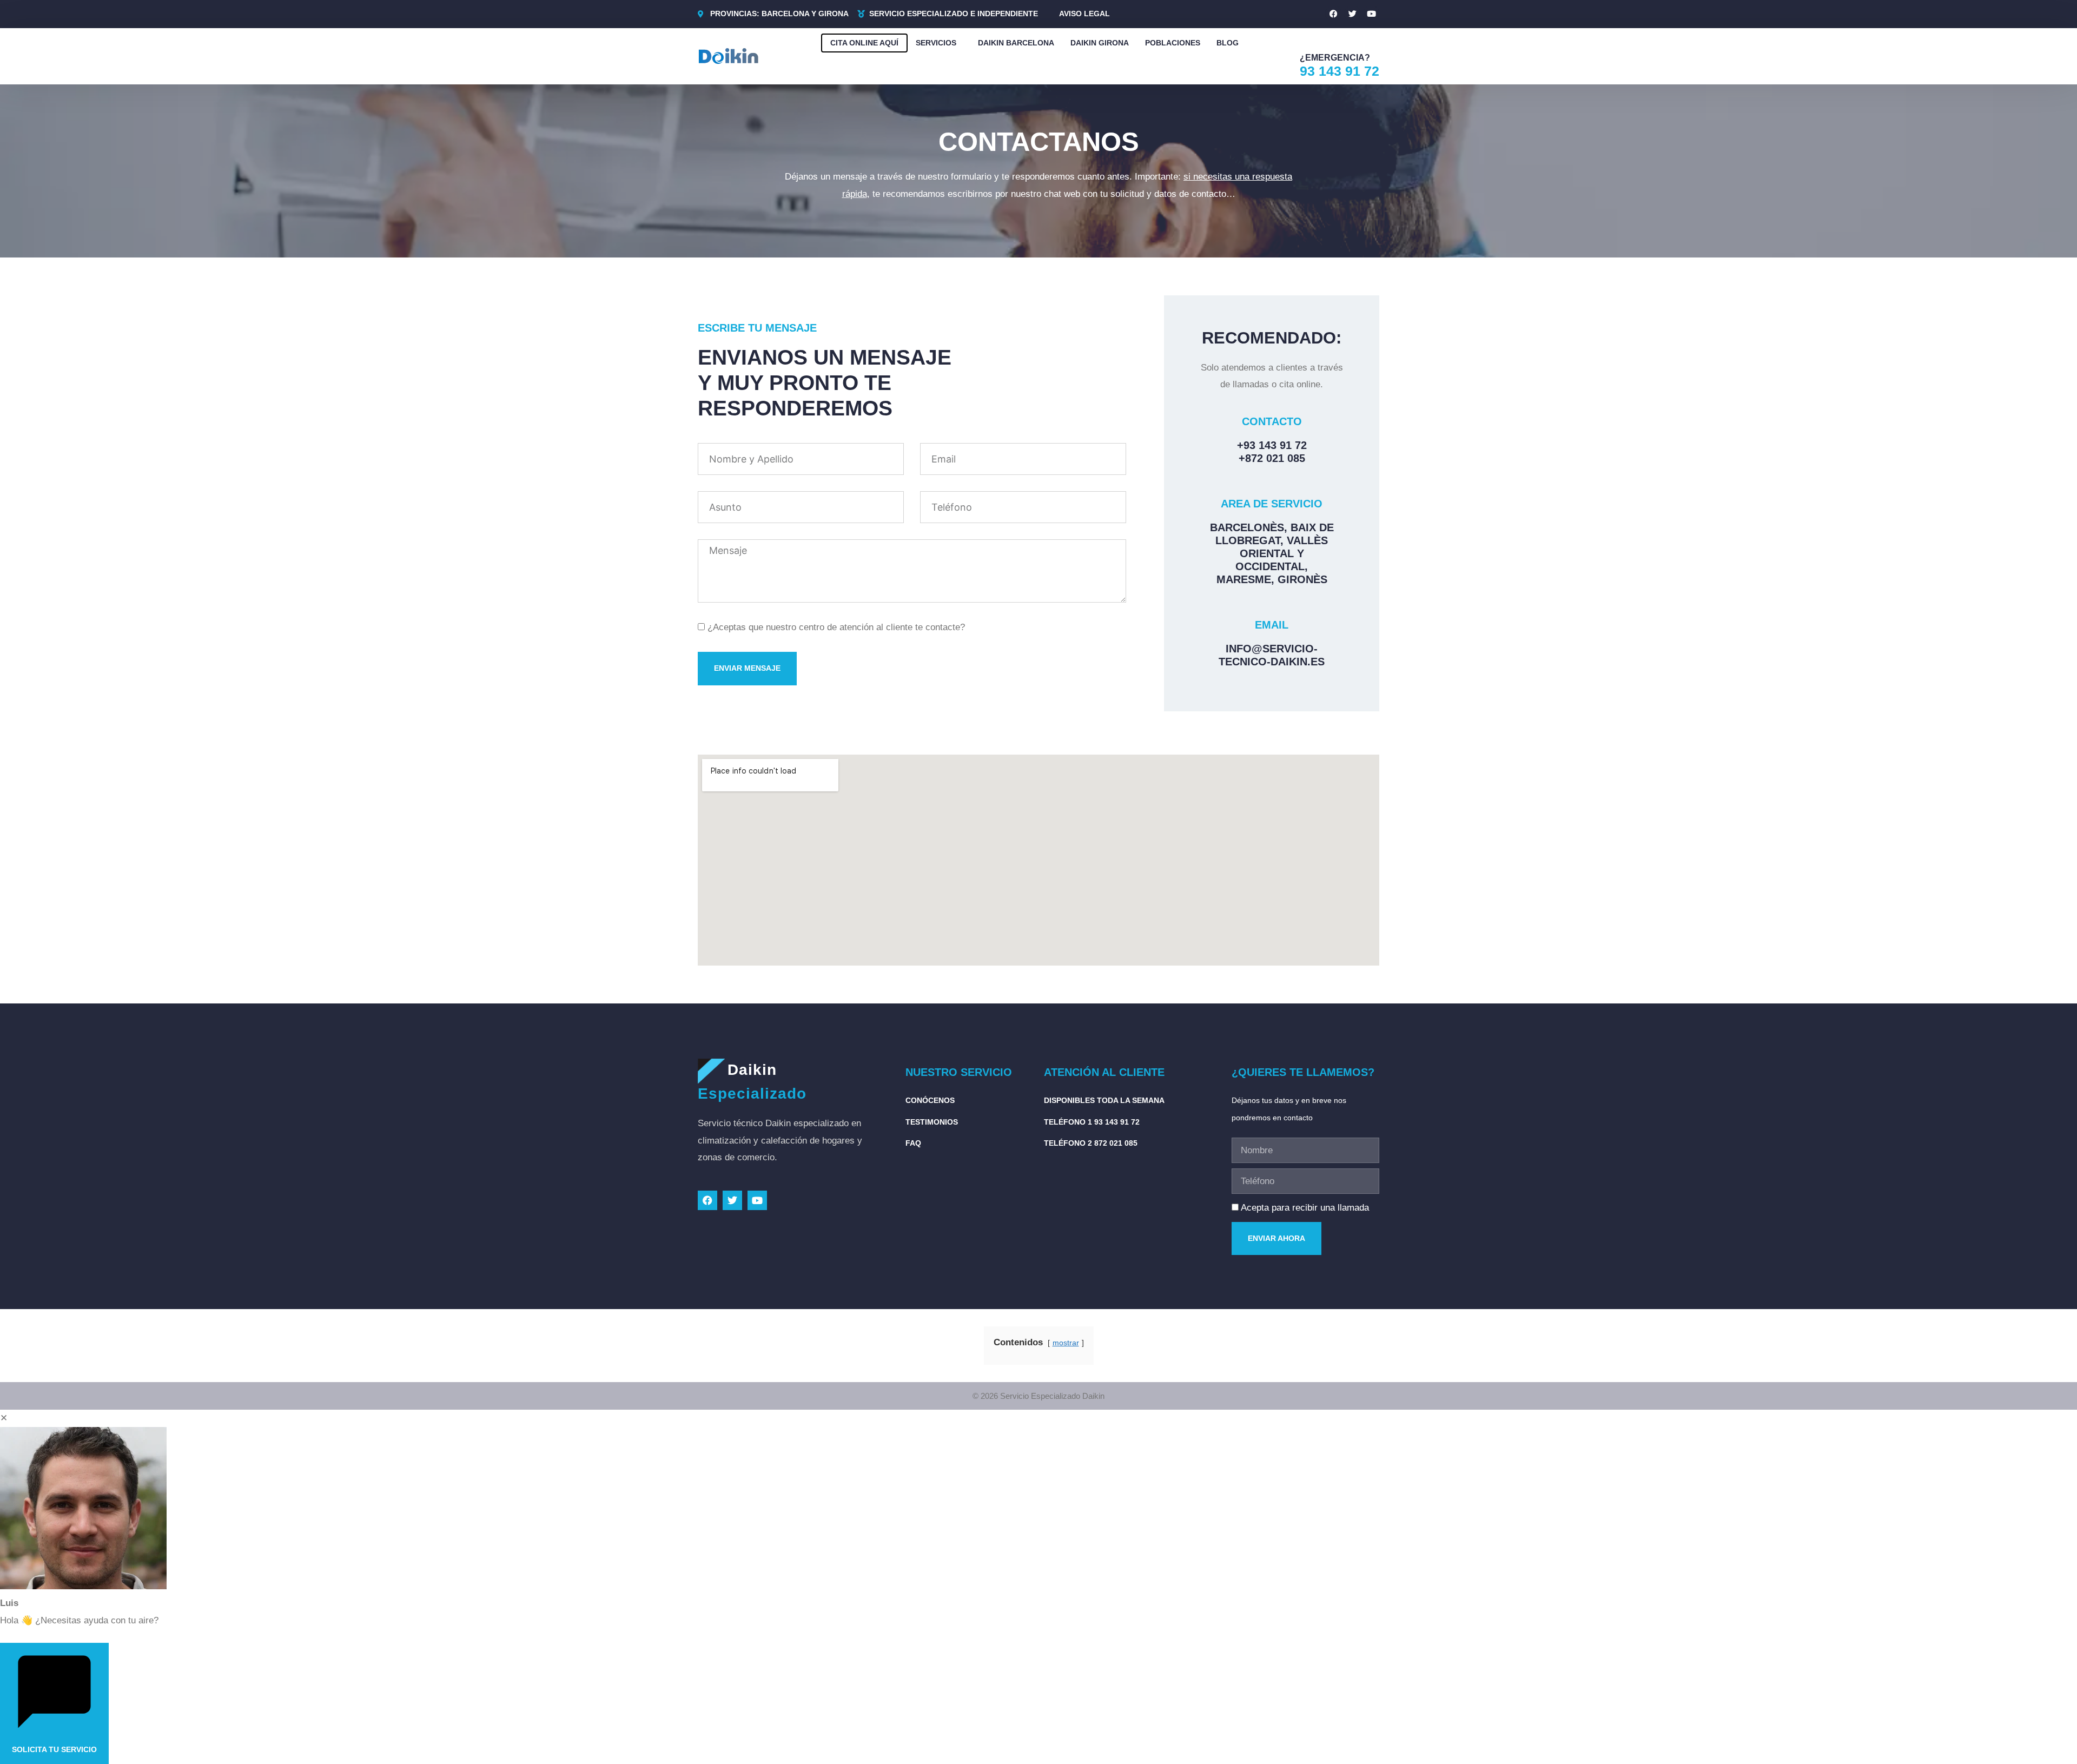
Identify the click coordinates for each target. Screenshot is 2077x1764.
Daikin (752, 1070)
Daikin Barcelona (1016, 43)
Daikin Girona (1100, 43)
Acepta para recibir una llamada (1305, 1208)
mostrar (1066, 1343)
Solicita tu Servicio (54, 1749)
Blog (1228, 43)
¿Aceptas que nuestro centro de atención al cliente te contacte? (836, 627)
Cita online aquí (864, 43)
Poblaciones (1173, 43)
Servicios (936, 43)
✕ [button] (4, 1418)
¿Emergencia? (1335, 58)
